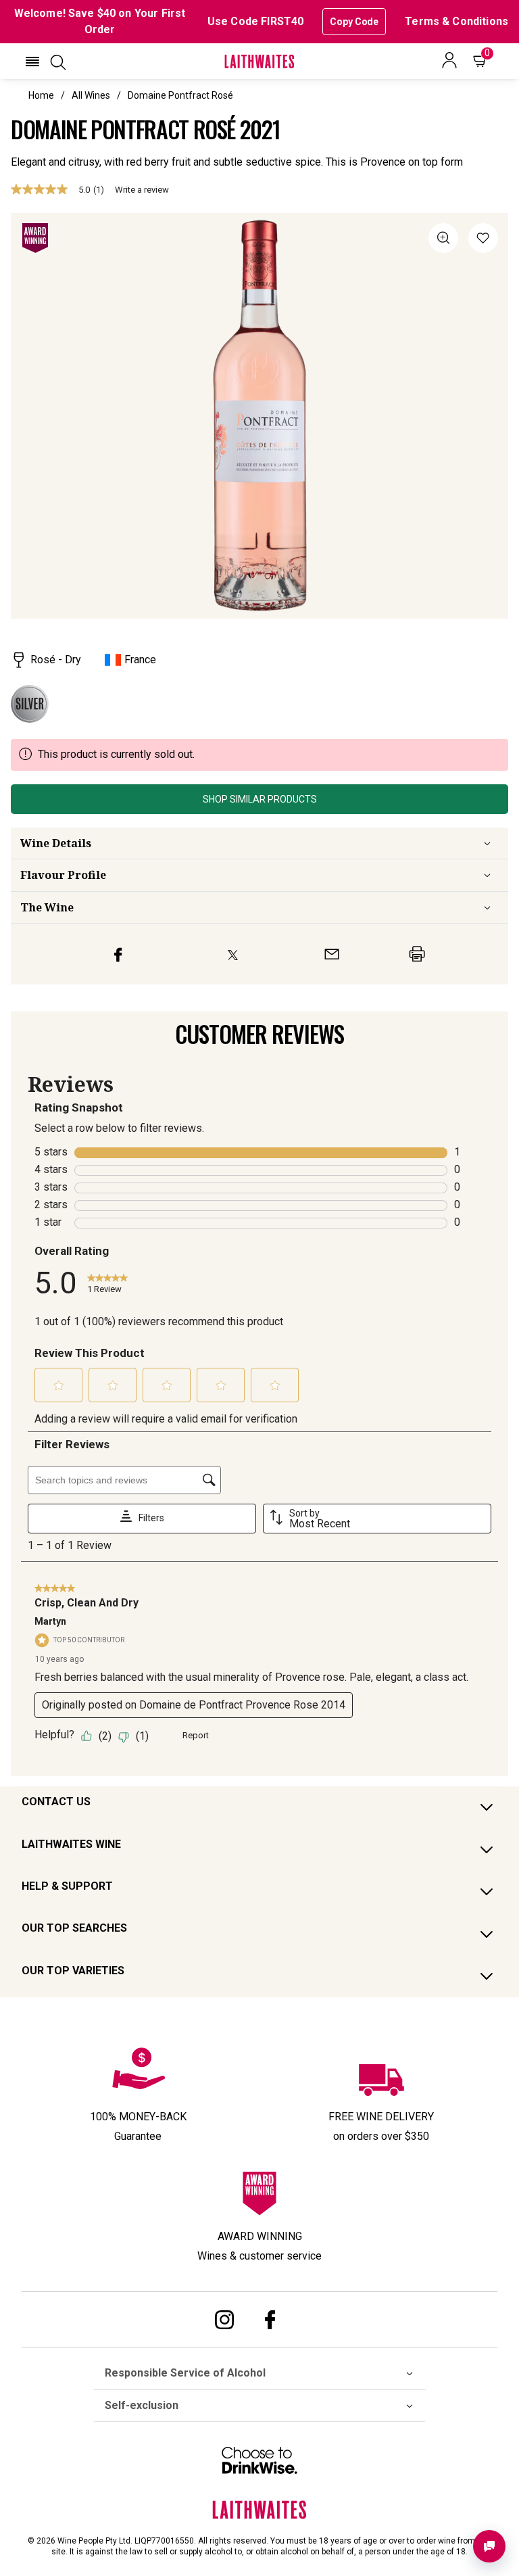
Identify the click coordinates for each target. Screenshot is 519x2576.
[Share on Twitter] (233, 954)
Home (41, 95)
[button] (32, 62)
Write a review (142, 190)
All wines (91, 95)
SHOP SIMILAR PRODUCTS (260, 799)
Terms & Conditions (456, 21)
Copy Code (354, 22)
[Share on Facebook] (118, 954)
